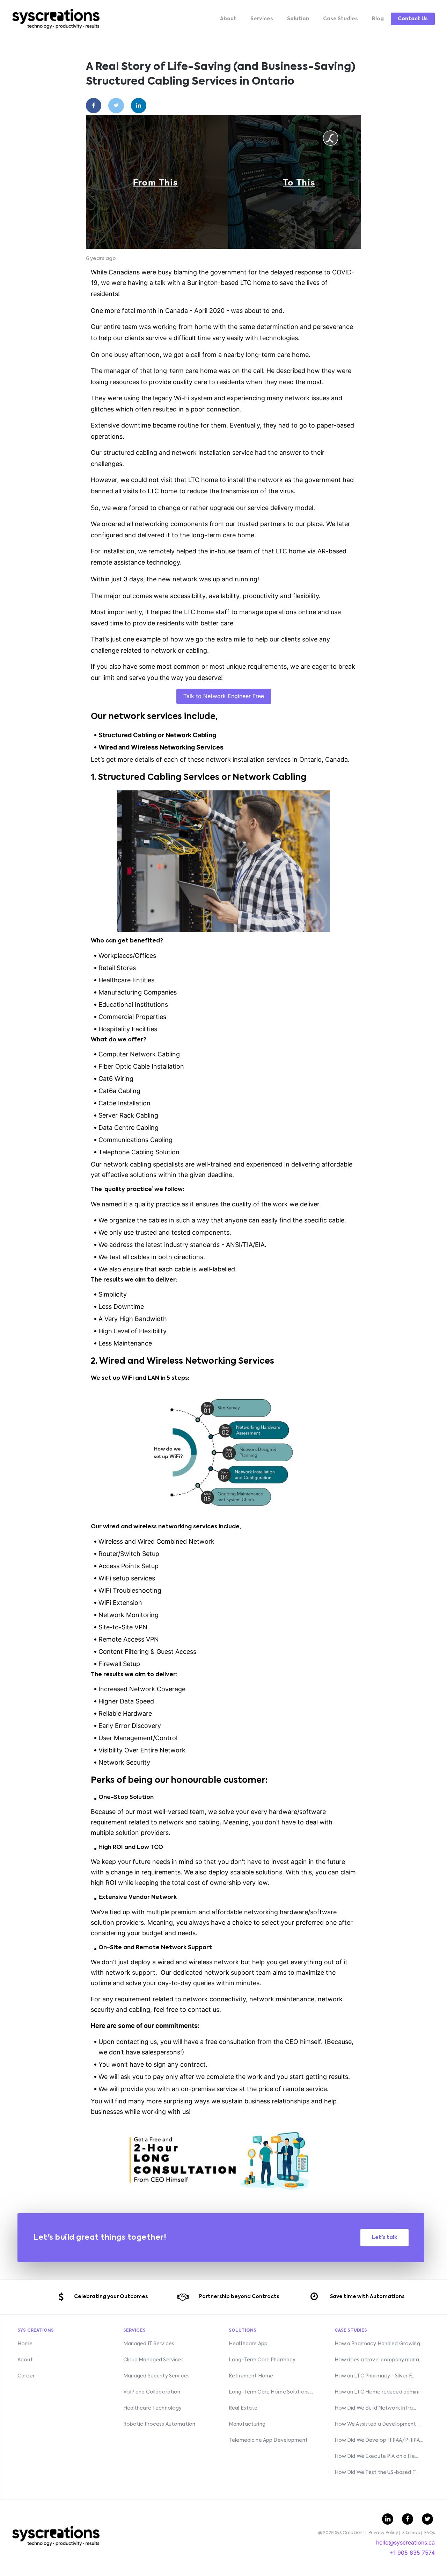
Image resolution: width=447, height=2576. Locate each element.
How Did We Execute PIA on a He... (376, 2456)
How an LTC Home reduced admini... (379, 2392)
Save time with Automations (367, 2297)
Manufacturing (247, 2424)
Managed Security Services (157, 2376)
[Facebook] (94, 106)
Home (25, 2344)
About (228, 19)
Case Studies (340, 19)
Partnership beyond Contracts (239, 2297)
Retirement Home (251, 2376)
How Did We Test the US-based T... (377, 2473)
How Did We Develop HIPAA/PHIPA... (379, 2440)
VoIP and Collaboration (152, 2392)
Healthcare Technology (153, 2408)
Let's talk (385, 2238)
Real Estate (243, 2408)
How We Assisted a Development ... (378, 2424)
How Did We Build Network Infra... (375, 2408)
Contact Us (413, 19)
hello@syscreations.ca (405, 2542)
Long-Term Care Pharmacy (262, 2360)
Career (26, 2376)
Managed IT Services (149, 2344)
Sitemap (411, 2533)
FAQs (430, 2533)
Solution (298, 19)
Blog (378, 19)
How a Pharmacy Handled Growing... (379, 2344)
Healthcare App (248, 2344)
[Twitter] (116, 106)
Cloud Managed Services (154, 2360)
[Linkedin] (139, 106)
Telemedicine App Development (268, 2440)
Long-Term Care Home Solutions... (271, 2392)
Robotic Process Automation (159, 2424)
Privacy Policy (383, 2533)
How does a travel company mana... (379, 2360)
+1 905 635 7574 (412, 2553)
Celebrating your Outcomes (111, 2297)
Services (262, 19)
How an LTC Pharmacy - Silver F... (375, 2376)
